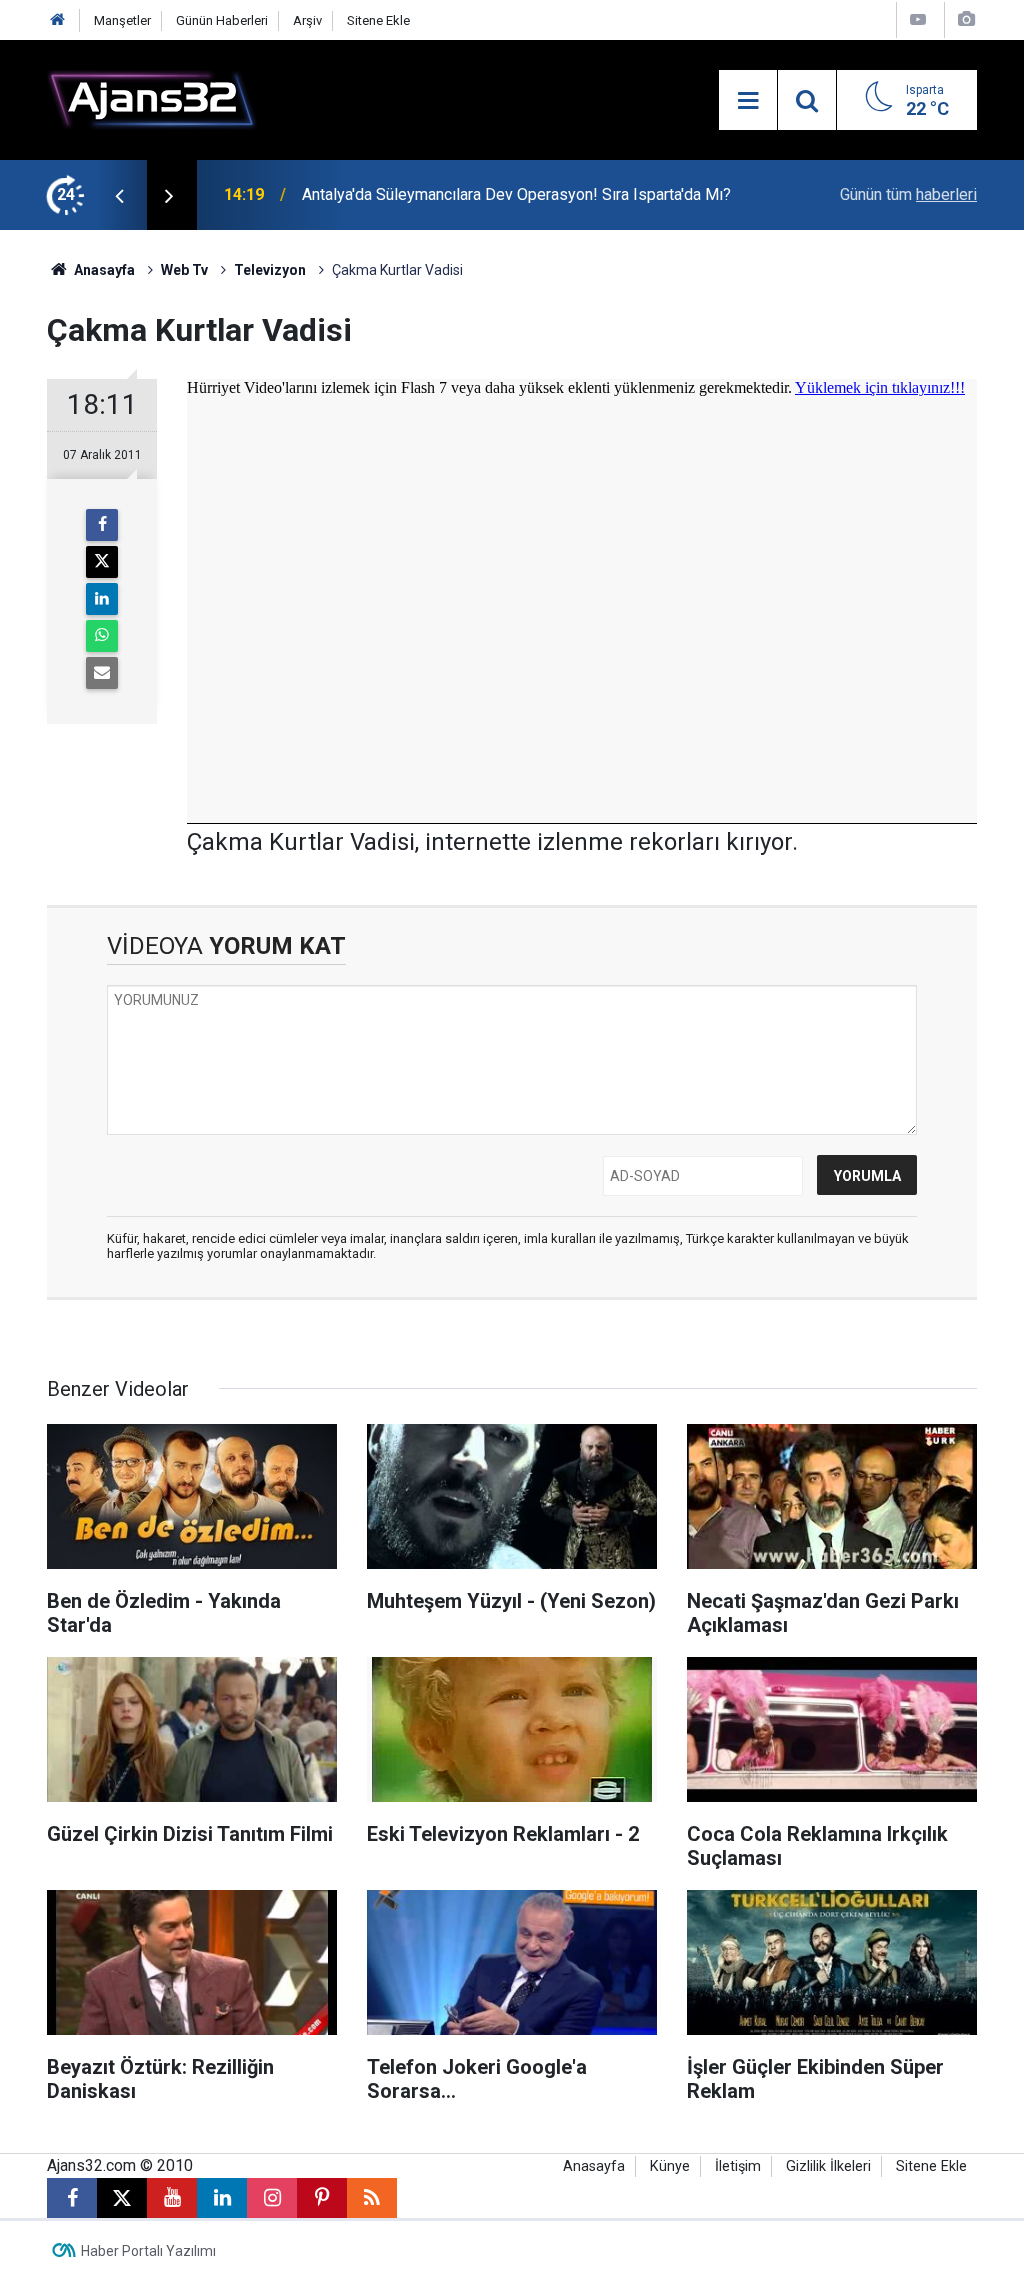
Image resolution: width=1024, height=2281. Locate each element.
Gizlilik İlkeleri (828, 2166)
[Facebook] (102, 525)
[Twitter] (102, 562)
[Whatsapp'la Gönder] (102, 636)
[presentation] (119, 195)
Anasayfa (103, 270)
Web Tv (184, 270)
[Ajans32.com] (152, 98)
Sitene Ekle (378, 20)
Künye (670, 2166)
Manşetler (122, 20)
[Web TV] (918, 19)
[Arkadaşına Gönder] (102, 673)
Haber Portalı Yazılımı (148, 2251)
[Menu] (748, 101)
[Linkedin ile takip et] (222, 2198)
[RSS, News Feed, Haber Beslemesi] (372, 2198)
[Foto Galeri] (966, 19)
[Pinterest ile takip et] (322, 2198)
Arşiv (307, 20)
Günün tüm (908, 194)
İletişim (738, 2166)
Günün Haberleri (222, 20)
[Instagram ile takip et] (272, 2198)
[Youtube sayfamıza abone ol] (172, 2198)
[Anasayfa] (58, 20)
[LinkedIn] (102, 599)
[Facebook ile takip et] (72, 2198)
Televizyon (270, 270)
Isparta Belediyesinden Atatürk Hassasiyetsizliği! (475, 194)
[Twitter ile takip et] (122, 2198)
